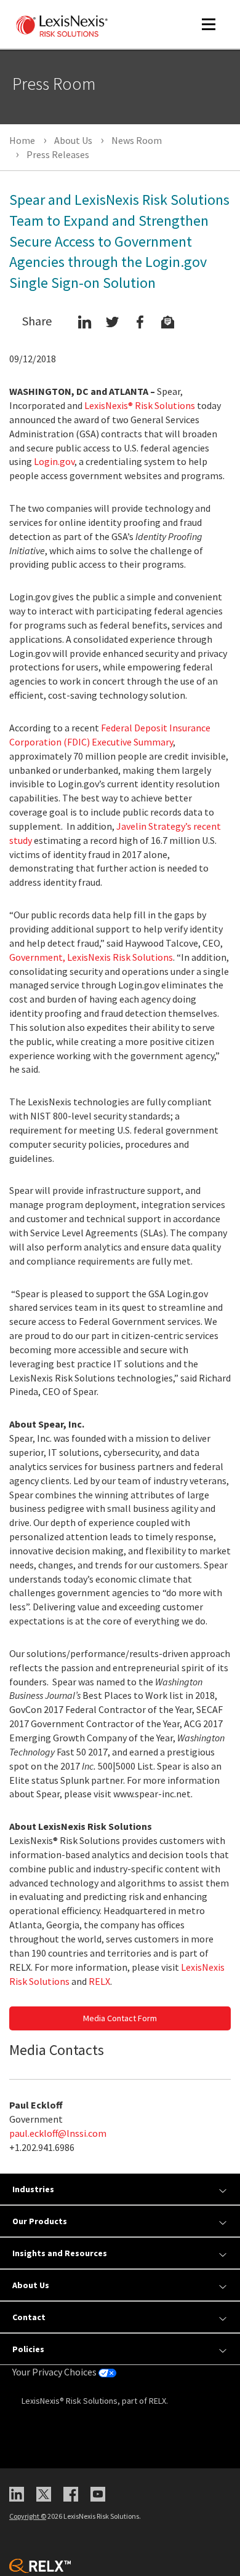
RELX (99, 1981)
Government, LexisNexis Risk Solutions (91, 957)
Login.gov (54, 461)
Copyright (28, 2516)
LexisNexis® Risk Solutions (140, 405)
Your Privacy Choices (55, 2372)
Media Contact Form (120, 2018)
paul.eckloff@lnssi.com (58, 2133)
